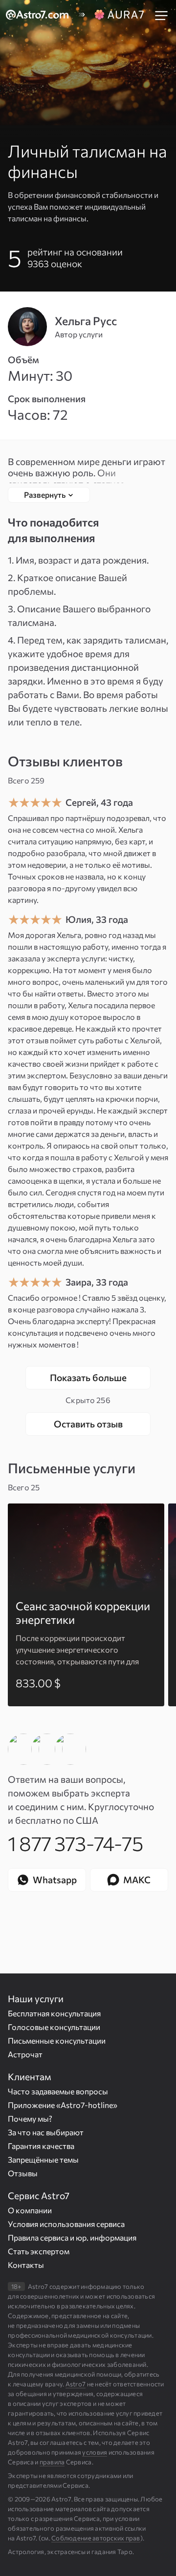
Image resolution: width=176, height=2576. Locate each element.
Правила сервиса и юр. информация (72, 2237)
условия (95, 2452)
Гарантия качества (41, 2146)
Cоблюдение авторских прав (96, 2538)
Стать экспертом (39, 2251)
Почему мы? (30, 2118)
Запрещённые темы (43, 2159)
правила (52, 2462)
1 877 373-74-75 (75, 1843)
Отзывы (23, 2173)
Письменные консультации (57, 2040)
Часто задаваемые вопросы (58, 2091)
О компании (30, 2210)
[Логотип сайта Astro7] (42, 15)
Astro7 (76, 2384)
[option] (86, 1605)
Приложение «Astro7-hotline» (63, 2105)
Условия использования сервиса (66, 2224)
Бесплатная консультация (54, 2013)
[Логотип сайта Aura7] (120, 15)
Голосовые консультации (54, 2027)
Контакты (26, 2265)
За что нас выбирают (46, 2132)
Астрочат (25, 2054)
